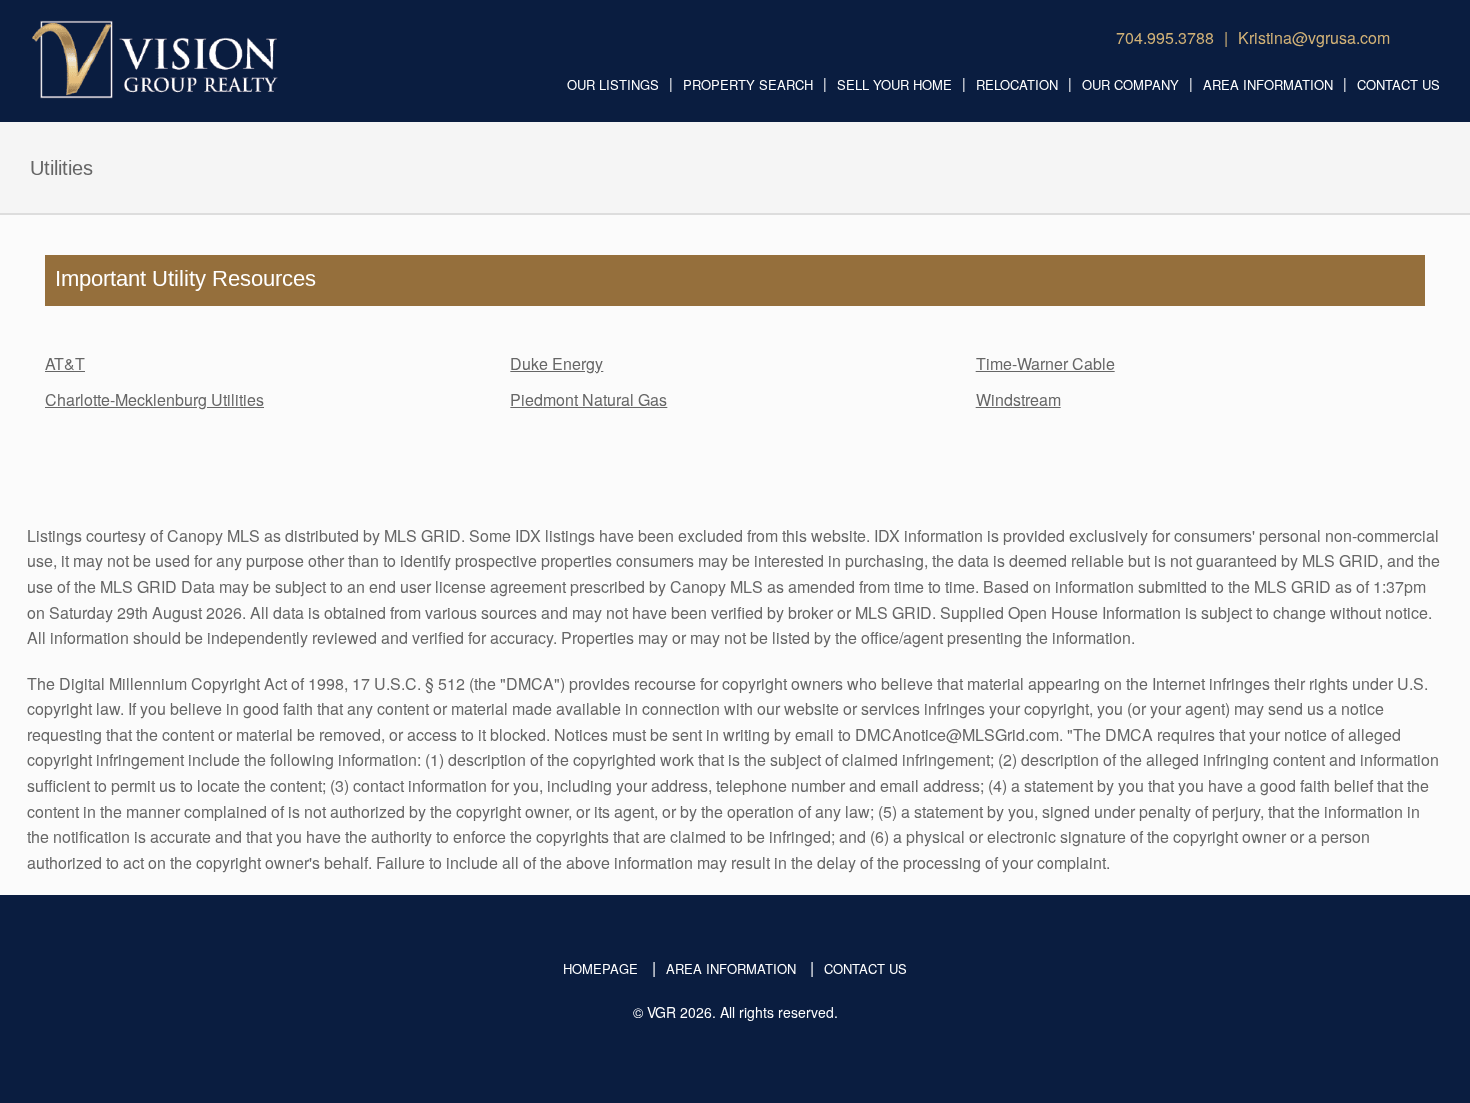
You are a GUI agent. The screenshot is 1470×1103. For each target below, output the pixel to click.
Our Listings (613, 84)
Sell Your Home (894, 84)
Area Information (1268, 84)
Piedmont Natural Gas (588, 399)
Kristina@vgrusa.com (1314, 37)
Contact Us (1398, 84)
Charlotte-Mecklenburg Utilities (154, 399)
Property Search (748, 84)
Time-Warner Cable (1045, 363)
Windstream (1018, 399)
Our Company (1130, 84)
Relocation (1017, 84)
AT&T (65, 363)
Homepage (600, 968)
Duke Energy (556, 363)
